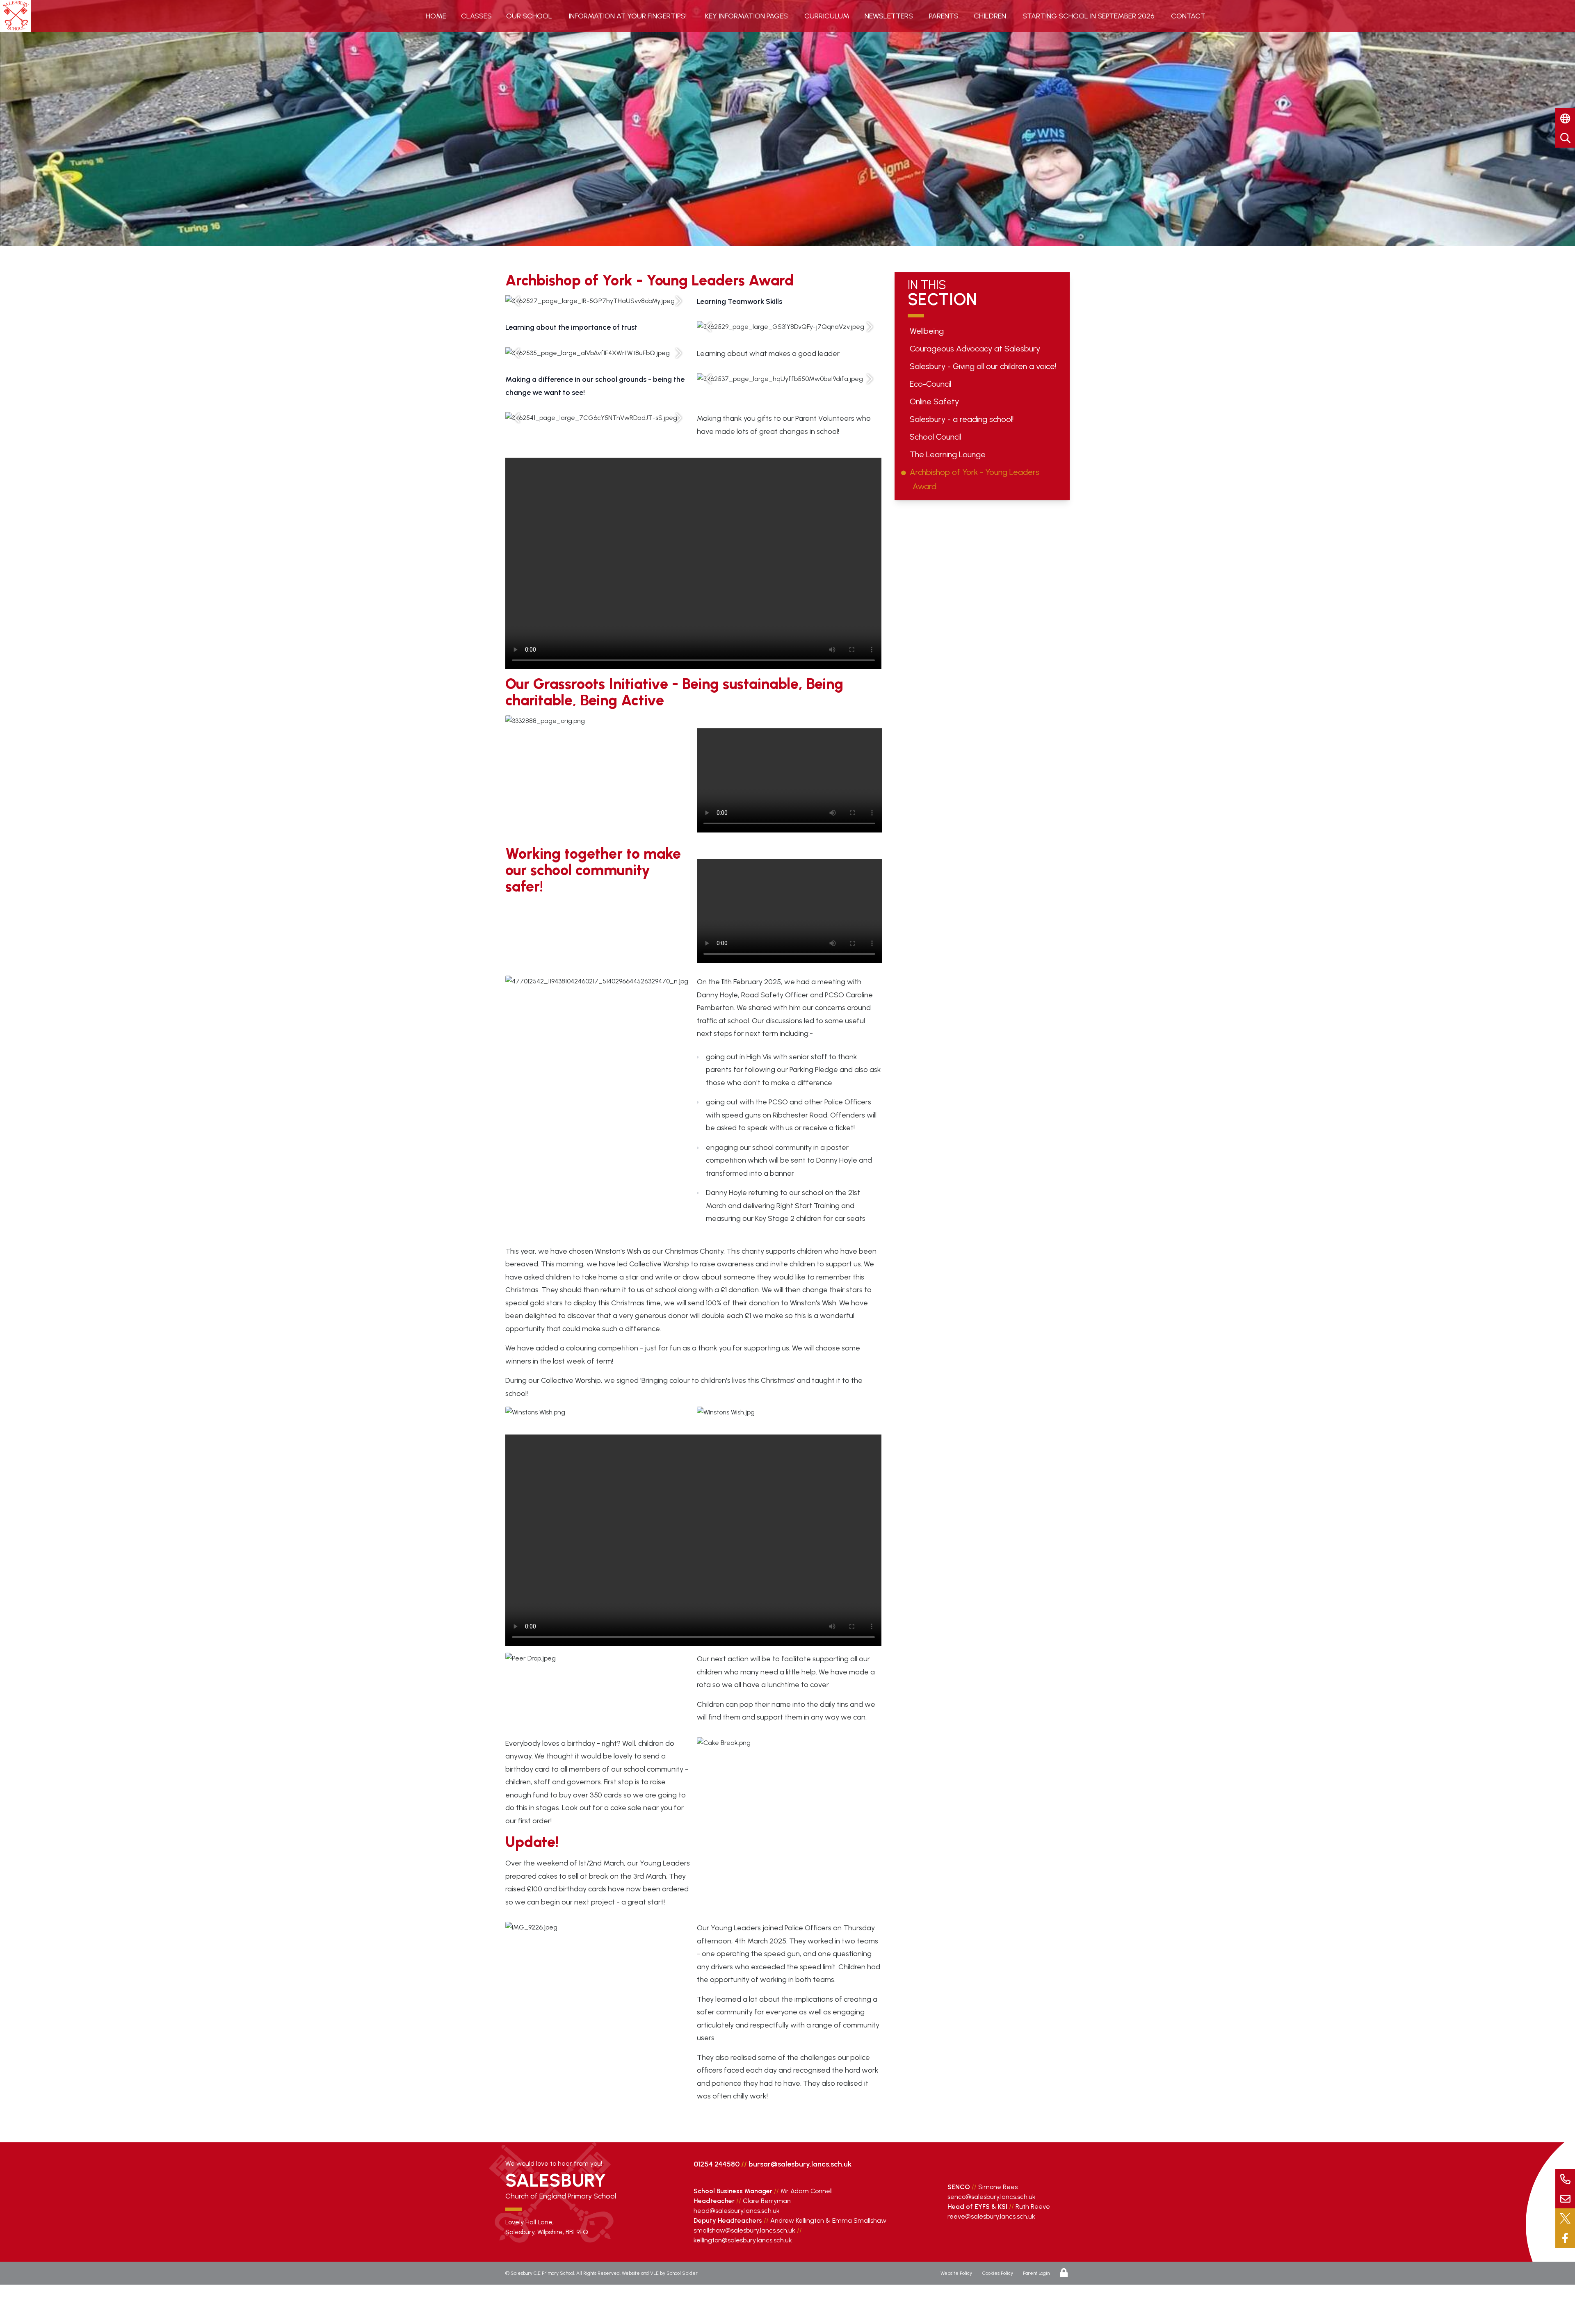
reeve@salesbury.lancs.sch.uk (991, 2216)
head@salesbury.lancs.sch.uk (737, 2211)
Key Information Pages (746, 16)
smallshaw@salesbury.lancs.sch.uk (744, 2230)
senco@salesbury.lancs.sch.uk (992, 2197)
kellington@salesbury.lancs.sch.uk (743, 2240)
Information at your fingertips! (628, 16)
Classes (476, 16)
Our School (529, 16)
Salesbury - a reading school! (963, 419)
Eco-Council (932, 384)
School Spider (682, 2273)
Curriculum (827, 16)
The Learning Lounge (949, 454)
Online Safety (936, 401)
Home (436, 16)
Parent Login (1036, 2273)
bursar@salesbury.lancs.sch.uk (800, 2164)
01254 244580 (717, 2164)
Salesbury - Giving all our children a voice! (984, 366)
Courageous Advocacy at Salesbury (976, 349)
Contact (1188, 16)
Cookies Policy (998, 2273)
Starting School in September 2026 (1089, 16)
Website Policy (956, 2273)
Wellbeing (928, 331)
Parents (944, 16)
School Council (937, 437)
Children (990, 16)
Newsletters (889, 16)
